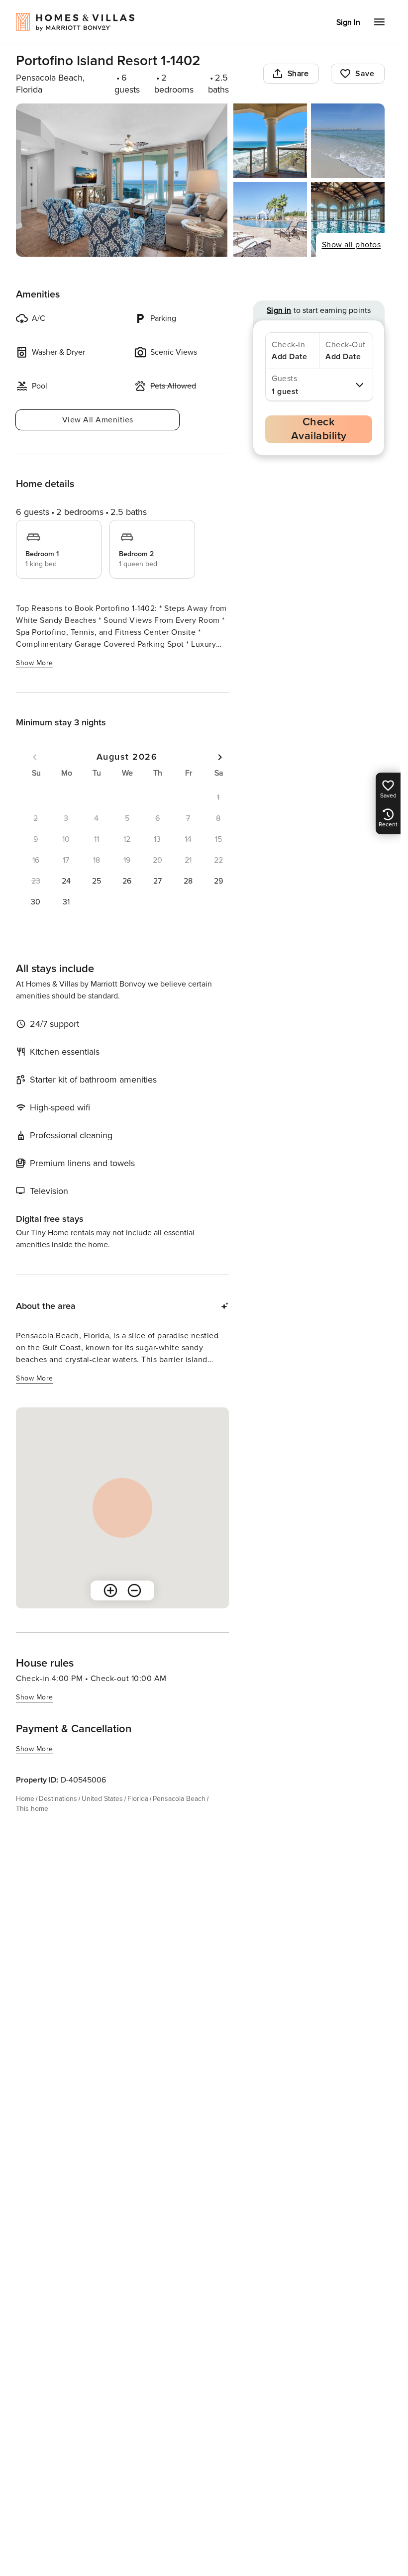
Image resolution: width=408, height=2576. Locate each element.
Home (25, 1799)
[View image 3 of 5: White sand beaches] (348, 141)
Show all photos (352, 245)
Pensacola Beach (179, 1799)
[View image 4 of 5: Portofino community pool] (270, 219)
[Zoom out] (134, 1590)
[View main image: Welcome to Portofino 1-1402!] (122, 180)
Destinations (58, 1799)
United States (102, 1799)
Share (298, 74)
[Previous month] (35, 757)
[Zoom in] (110, 1590)
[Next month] (220, 757)
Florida (138, 1799)
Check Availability (319, 429)
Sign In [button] (348, 22)
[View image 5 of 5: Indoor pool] (348, 219)
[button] (66, 881)
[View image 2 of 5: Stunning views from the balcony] (270, 141)
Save (365, 74)
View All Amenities (98, 420)
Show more (35, 663)
